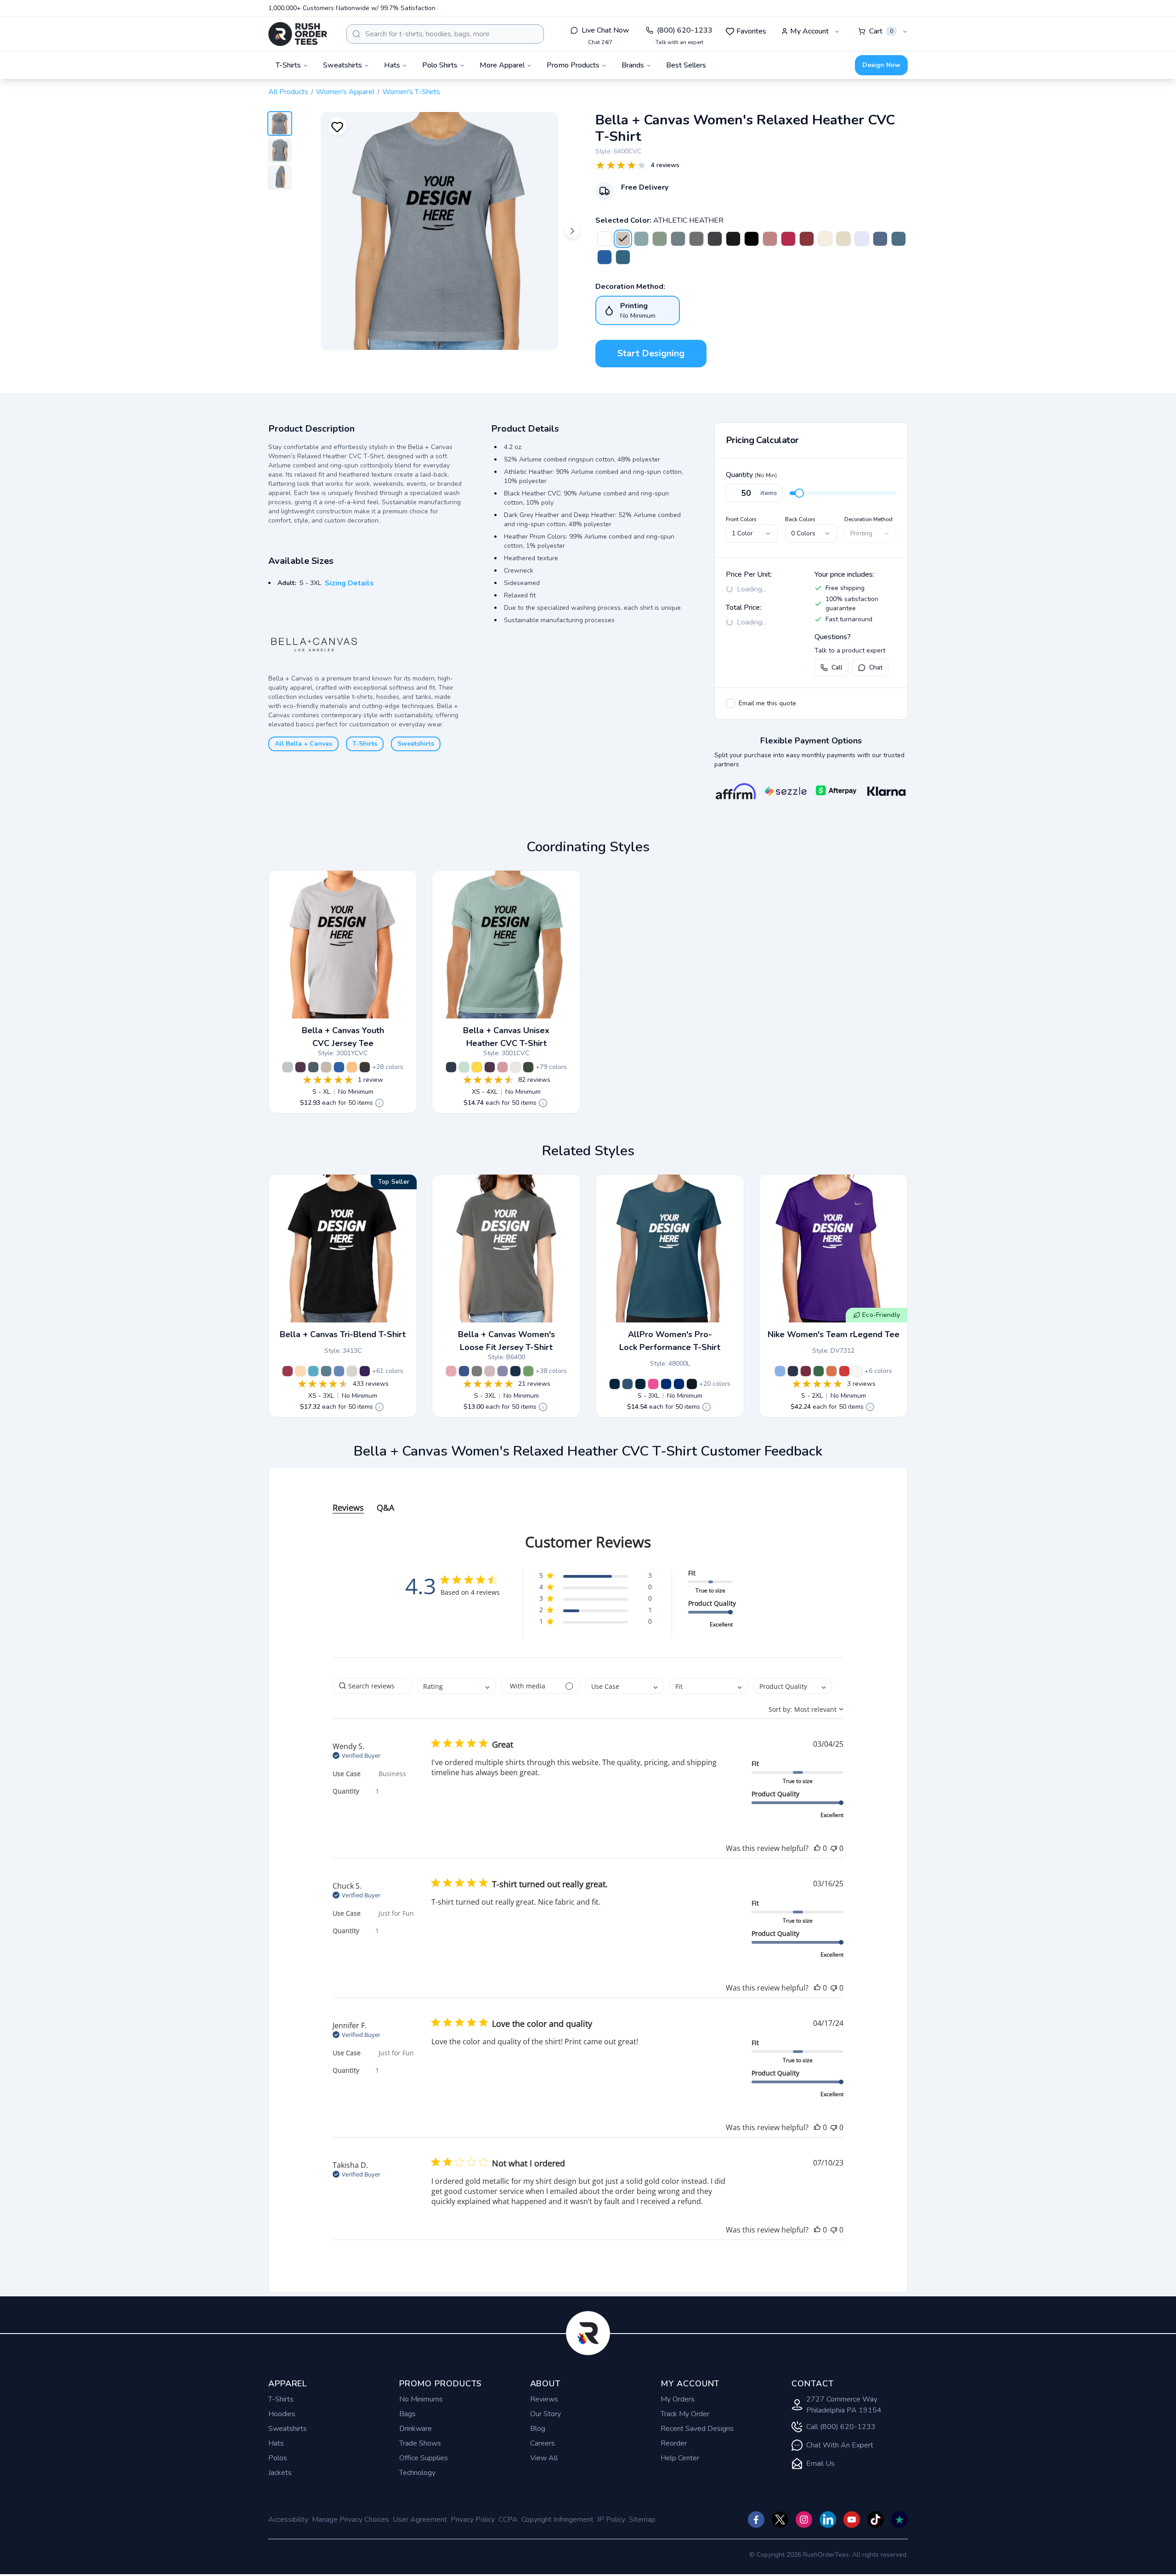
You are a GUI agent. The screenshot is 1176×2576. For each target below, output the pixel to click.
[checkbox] (730, 703)
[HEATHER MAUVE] (770, 239)
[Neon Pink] (490, 1067)
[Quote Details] (379, 1103)
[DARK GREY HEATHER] (715, 239)
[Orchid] (451, 1371)
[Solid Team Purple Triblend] (365, 1371)
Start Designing (651, 353)
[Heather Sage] (660, 239)
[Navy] (615, 1384)
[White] (857, 1371)
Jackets (280, 2473)
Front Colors (741, 519)
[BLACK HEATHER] (733, 239)
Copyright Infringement (557, 2520)
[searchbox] (372, 1686)
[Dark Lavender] (503, 1371)
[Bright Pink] (653, 1384)
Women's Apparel (345, 92)
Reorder (674, 2443)
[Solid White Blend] (605, 239)
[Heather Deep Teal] (623, 257)
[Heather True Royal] (339, 1067)
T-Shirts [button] (288, 65)
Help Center (680, 2458)
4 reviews (665, 165)
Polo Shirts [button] (440, 65)
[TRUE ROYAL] (464, 1371)
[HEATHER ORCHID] (503, 1067)
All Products (288, 92)
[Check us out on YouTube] (852, 2520)
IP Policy (611, 2520)
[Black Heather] (365, 1067)
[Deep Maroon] (806, 1371)
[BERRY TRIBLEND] (288, 1371)
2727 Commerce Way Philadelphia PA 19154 (844, 2405)
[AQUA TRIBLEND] (313, 1371)
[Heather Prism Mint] (464, 1067)
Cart (881, 31)
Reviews (544, 2399)
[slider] (799, 493)
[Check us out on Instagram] (804, 2520)
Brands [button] (633, 65)
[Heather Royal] (679, 1384)
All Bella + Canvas (303, 744)
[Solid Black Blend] (752, 239)
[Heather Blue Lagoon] (641, 239)
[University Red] (844, 1371)
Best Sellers (686, 65)
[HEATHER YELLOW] (477, 1067)
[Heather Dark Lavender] (862, 239)
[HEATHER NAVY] (880, 239)
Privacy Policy (473, 2520)
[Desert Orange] (831, 1371)
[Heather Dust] (326, 1067)
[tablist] (588, 1499)
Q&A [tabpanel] (385, 1507)
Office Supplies (424, 2458)
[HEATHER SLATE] (899, 239)
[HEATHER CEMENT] (515, 1067)
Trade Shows (420, 2443)
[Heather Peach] (352, 1067)
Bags (407, 2414)
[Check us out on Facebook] (756, 2520)
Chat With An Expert (840, 2445)
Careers (543, 2443)
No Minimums (421, 2399)
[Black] (692, 1384)
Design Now (881, 65)
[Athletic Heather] (288, 1067)
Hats (276, 2443)
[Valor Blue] (780, 1371)
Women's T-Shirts (411, 92)
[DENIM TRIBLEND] (326, 1371)
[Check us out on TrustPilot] (899, 2520)
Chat (876, 667)
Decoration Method (868, 519)
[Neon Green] (300, 1067)
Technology (417, 2473)
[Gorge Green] (819, 1371)
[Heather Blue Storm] (678, 239)
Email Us (820, 2464)
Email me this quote (767, 703)
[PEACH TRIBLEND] (300, 1371)
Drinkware (416, 2429)
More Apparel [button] (502, 65)
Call (837, 667)
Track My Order (685, 2414)
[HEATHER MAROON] (807, 239)
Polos (278, 2458)
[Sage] (528, 1371)
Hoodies (282, 2414)
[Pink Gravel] (490, 1371)
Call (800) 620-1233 (841, 2427)
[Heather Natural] (825, 239)
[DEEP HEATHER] (696, 239)
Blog (538, 2429)
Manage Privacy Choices (351, 2520)
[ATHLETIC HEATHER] (623, 239)
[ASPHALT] (477, 1371)
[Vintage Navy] (515, 1371)
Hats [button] (392, 65)
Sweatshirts (416, 744)
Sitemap (642, 2520)
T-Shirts (365, 744)
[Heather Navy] (640, 1384)
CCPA (508, 2520)
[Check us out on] (828, 2520)
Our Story (546, 2414)
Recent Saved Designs (697, 2429)
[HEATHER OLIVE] (528, 1067)
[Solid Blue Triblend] (339, 1371)
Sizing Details (349, 583)
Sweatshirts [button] (342, 65)
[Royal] (666, 1384)
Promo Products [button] (573, 65)
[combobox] (445, 34)
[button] (596, 1577)
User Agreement (420, 2520)
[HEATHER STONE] (843, 239)
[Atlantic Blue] (628, 1384)
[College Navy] (793, 1371)
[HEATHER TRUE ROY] (605, 257)
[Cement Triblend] (352, 1371)
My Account (809, 31)
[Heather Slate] (313, 1067)
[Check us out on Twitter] (780, 2520)
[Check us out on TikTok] (876, 2520)
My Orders (678, 2399)
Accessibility (288, 2520)
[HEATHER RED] (788, 239)
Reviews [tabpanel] (348, 1507)
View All (544, 2458)
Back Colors (800, 519)
